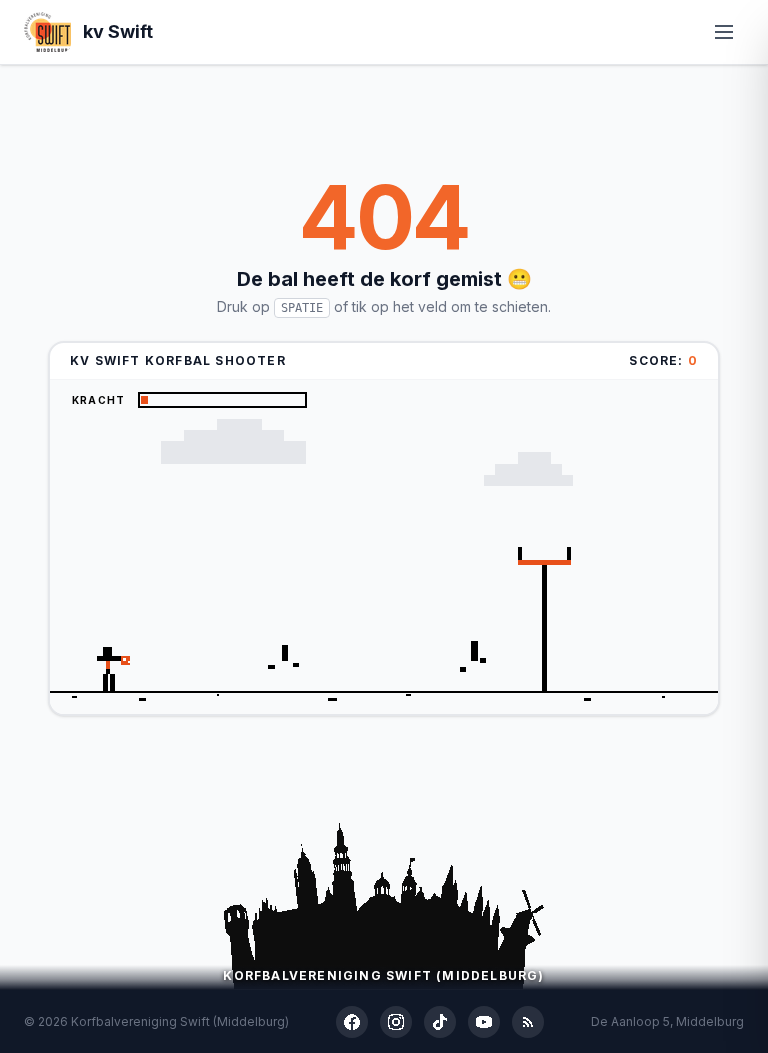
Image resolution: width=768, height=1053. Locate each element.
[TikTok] (440, 1022)
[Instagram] (396, 1022)
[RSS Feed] (528, 1022)
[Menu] (724, 32)
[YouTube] (484, 1022)
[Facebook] (352, 1022)
